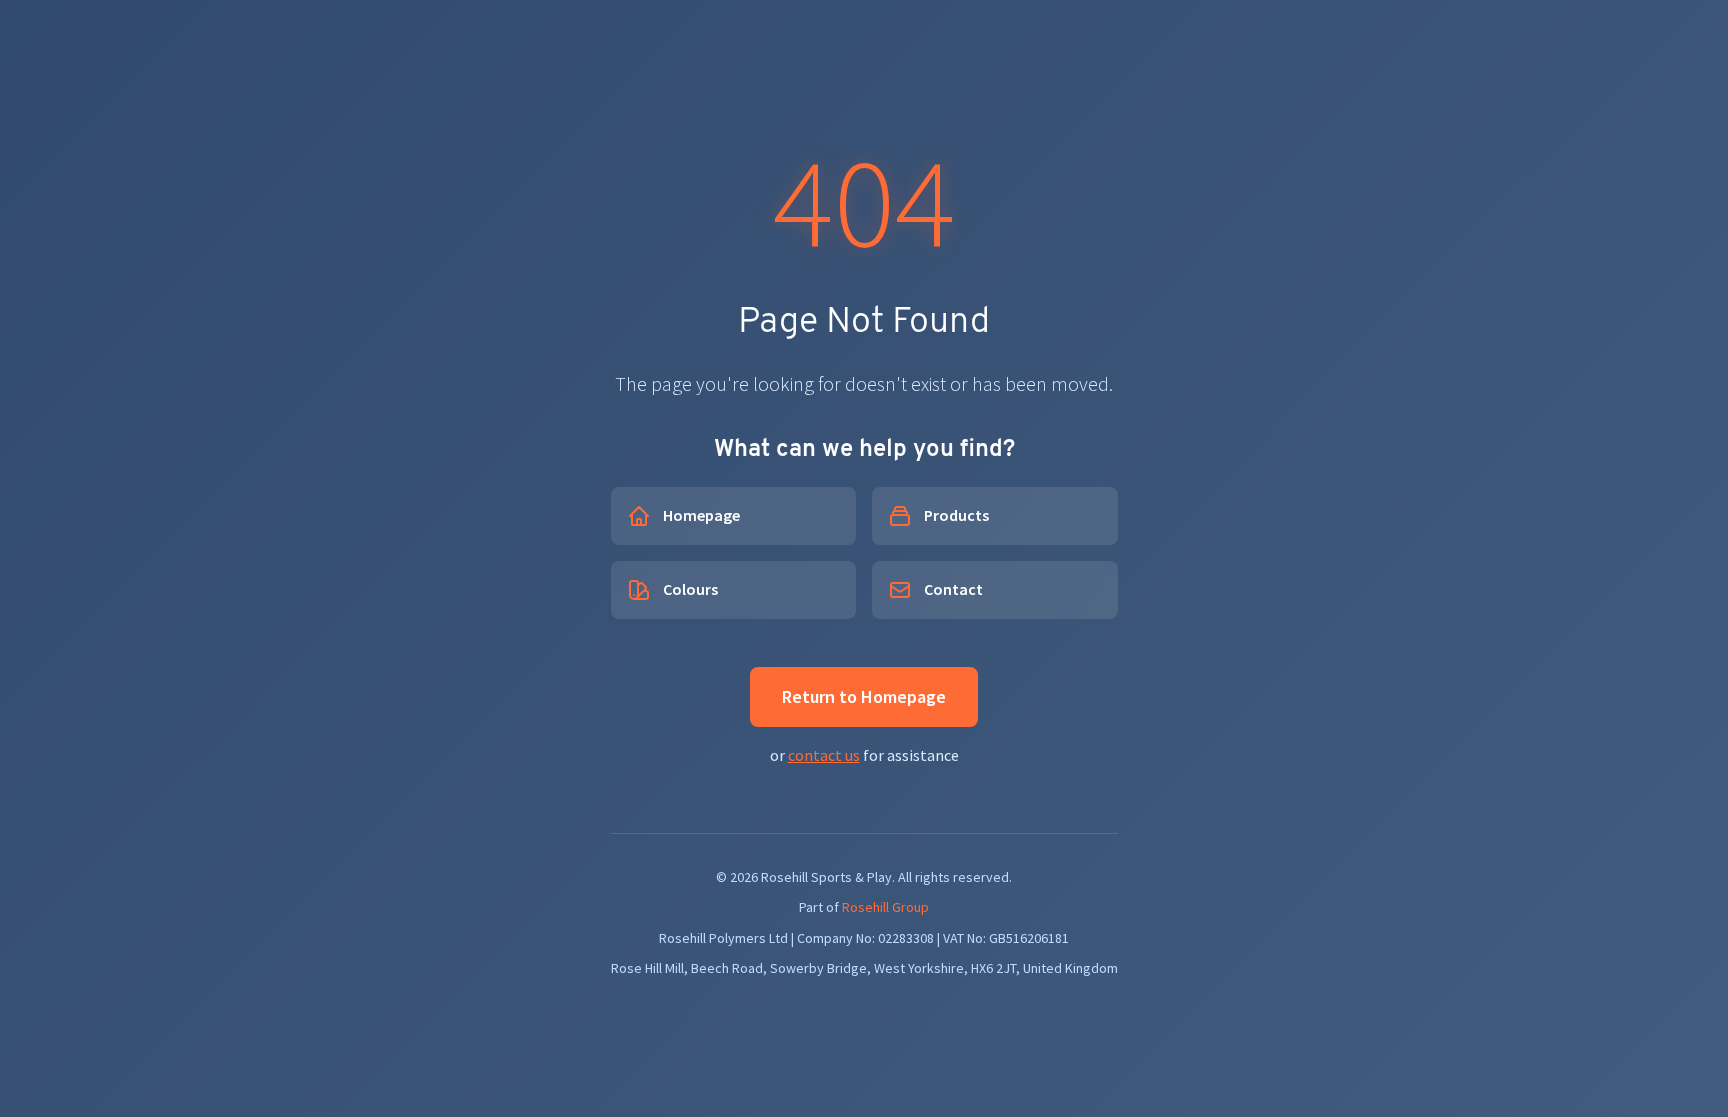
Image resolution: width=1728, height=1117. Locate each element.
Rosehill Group (885, 907)
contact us (824, 755)
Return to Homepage (864, 696)
